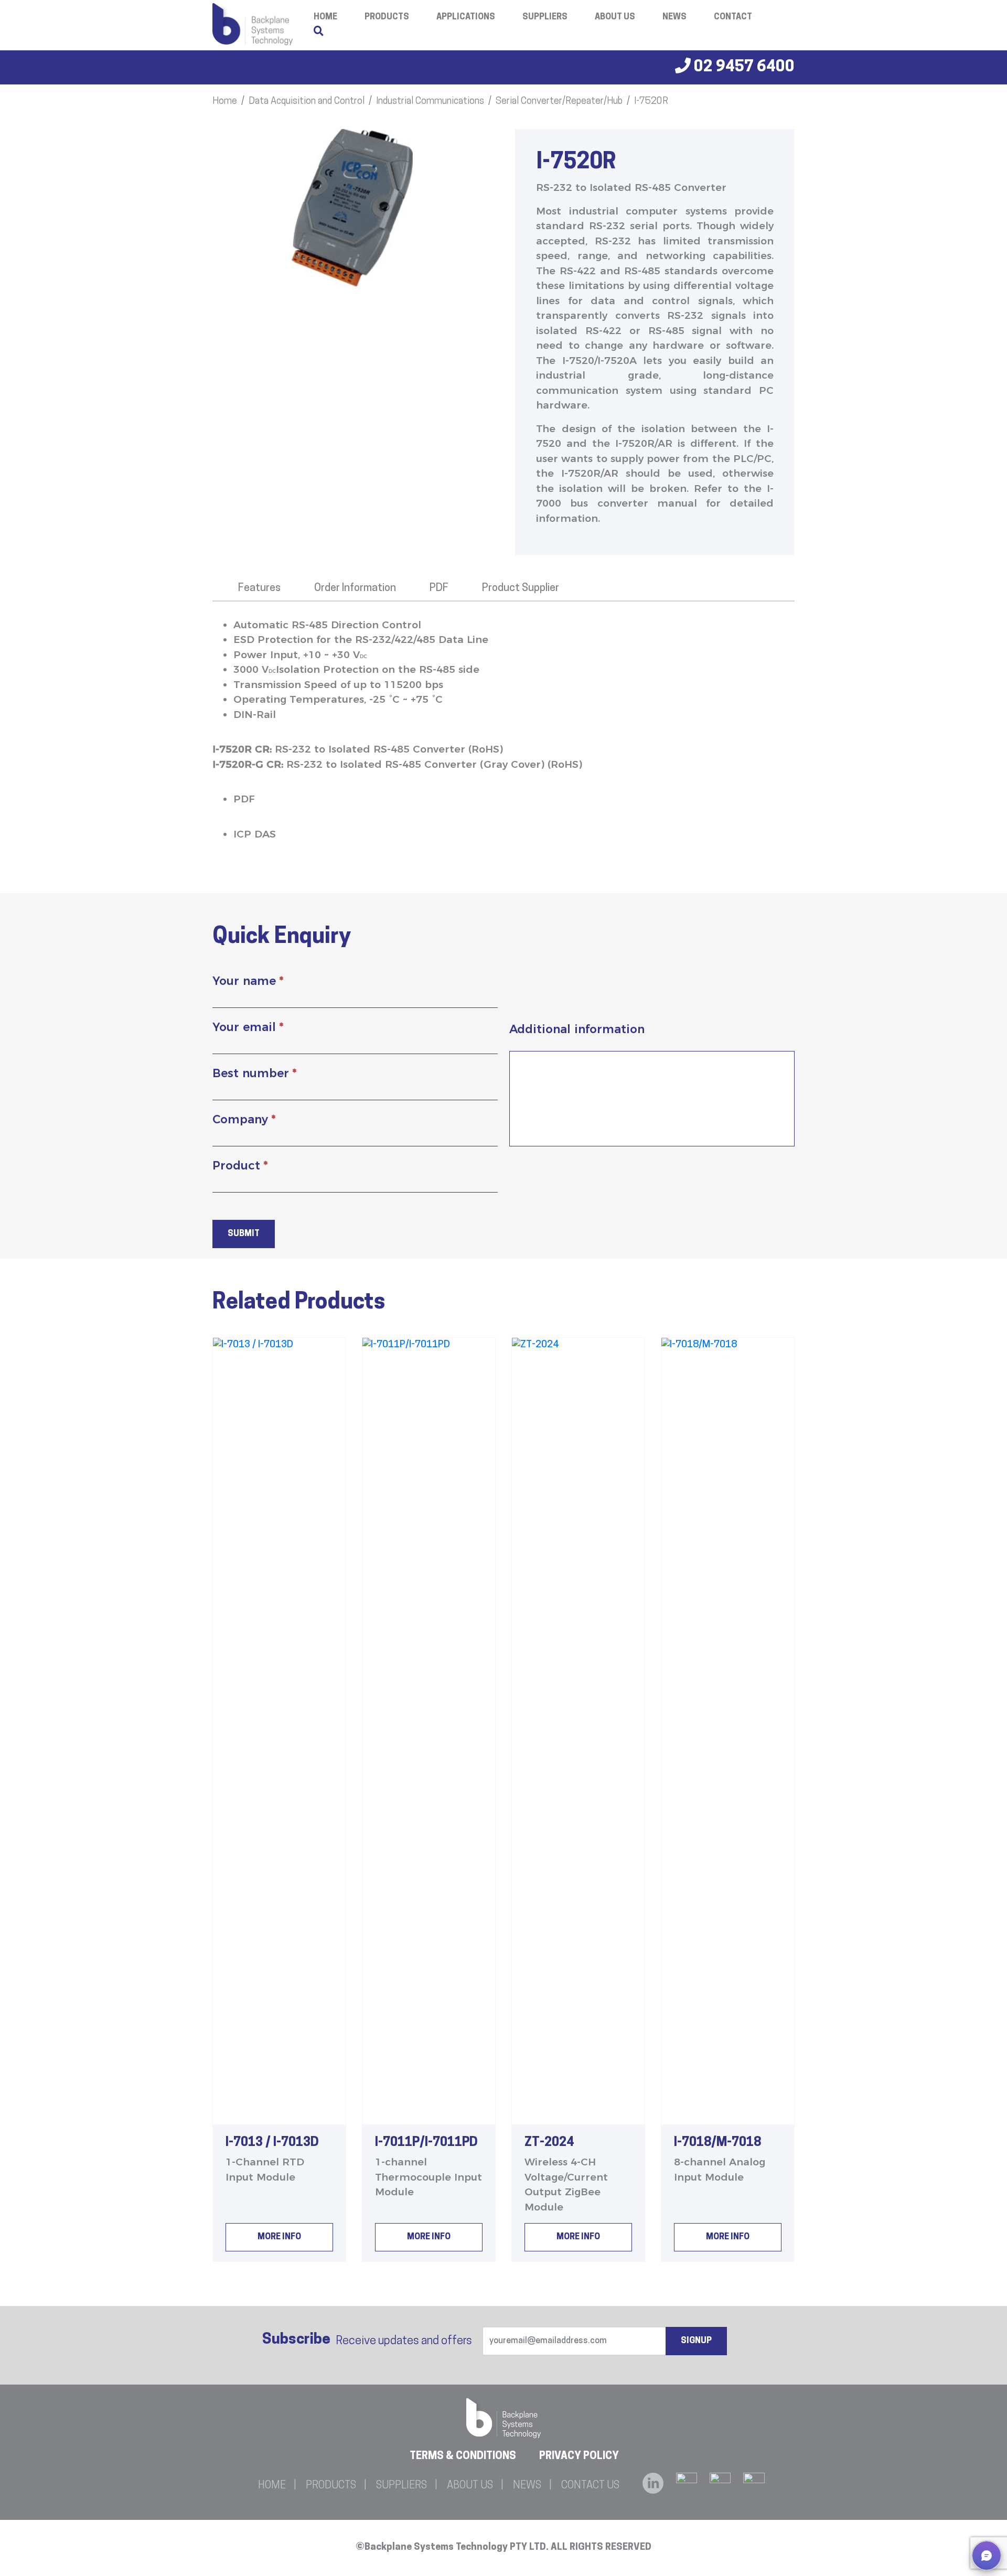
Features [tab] (259, 588)
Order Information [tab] (355, 588)
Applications (466, 17)
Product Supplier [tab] (521, 588)
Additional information (577, 1029)
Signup (696, 2341)
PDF (244, 799)
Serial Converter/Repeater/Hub (559, 102)
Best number (254, 1073)
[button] (987, 2556)
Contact (733, 17)
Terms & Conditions (463, 2456)
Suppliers (545, 17)
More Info (279, 2237)
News (674, 17)
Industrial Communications (430, 102)
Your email (248, 1027)
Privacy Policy (579, 2456)
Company (244, 1119)
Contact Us (590, 2486)
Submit (244, 1234)
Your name (248, 981)
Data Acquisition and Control (307, 102)
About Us (615, 17)
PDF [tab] (439, 588)
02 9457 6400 (743, 67)
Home (225, 102)
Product (240, 1166)
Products (387, 17)
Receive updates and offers (367, 2340)
